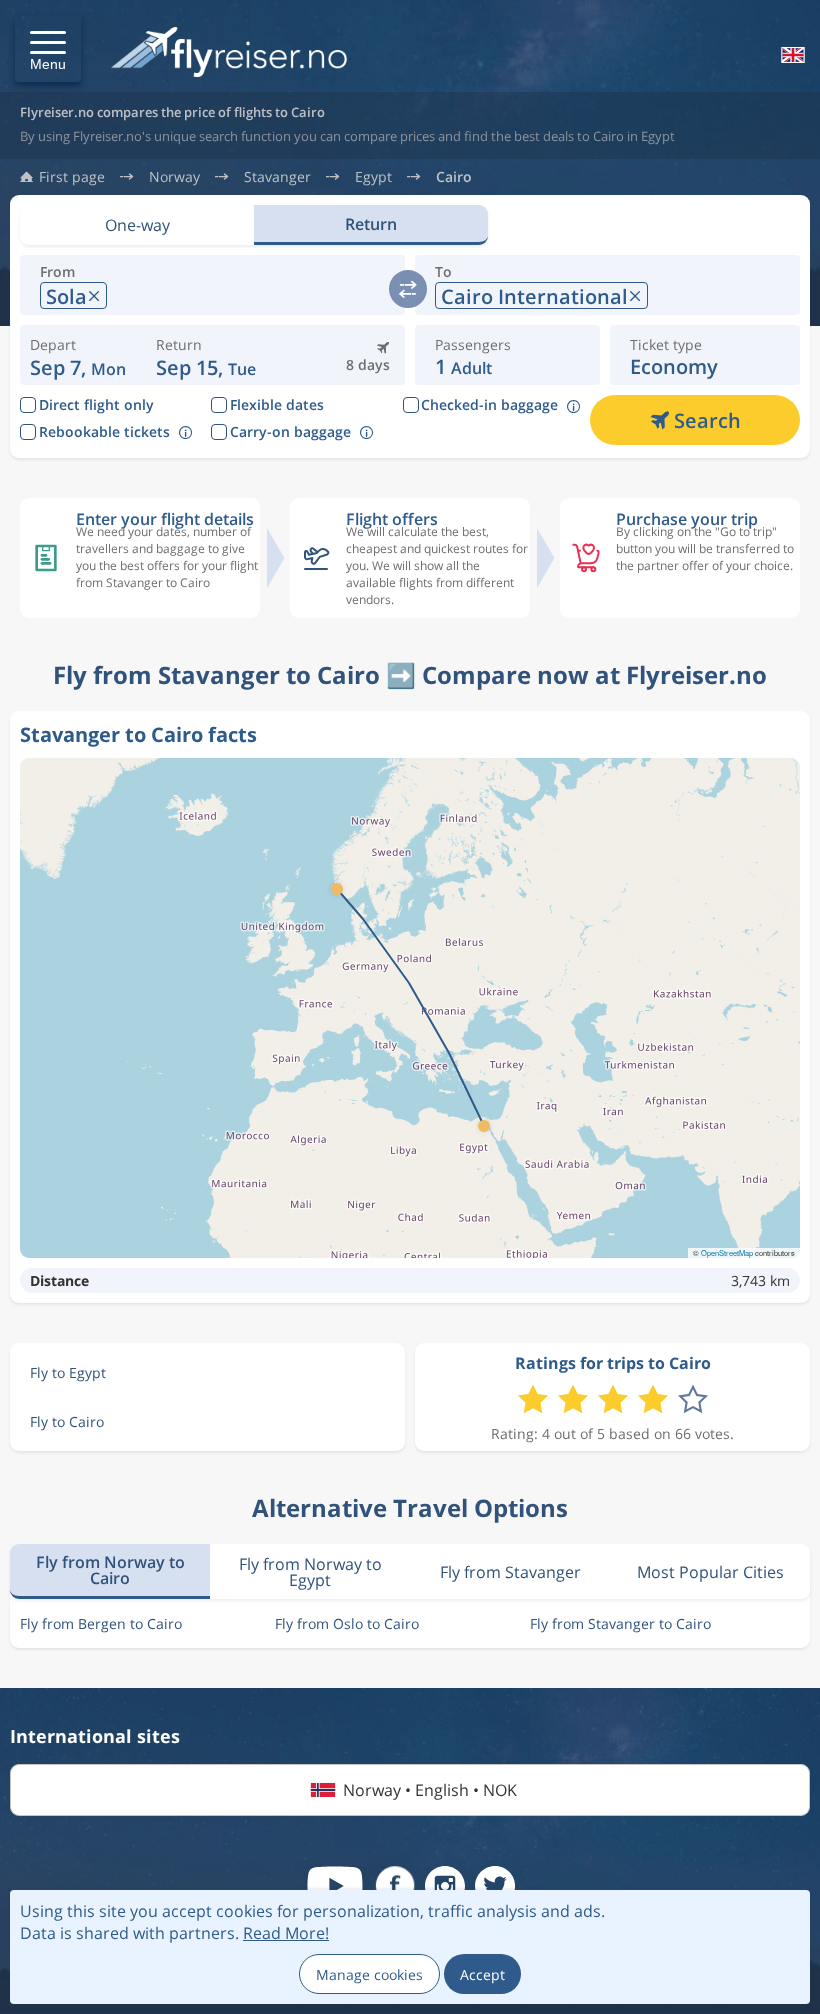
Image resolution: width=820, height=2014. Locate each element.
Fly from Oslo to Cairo (347, 1623)
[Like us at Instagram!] (445, 1886)
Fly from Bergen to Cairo (101, 1623)
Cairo (454, 177)
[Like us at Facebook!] (395, 1886)
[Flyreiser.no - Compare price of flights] (229, 53)
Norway (174, 177)
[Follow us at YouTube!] (335, 1886)
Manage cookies (369, 1974)
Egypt (373, 177)
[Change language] (791, 55)
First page (72, 177)
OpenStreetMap (727, 1252)
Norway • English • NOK (430, 1790)
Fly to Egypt (68, 1372)
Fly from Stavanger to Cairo (620, 1623)
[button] (48, 49)
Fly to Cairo (67, 1421)
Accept (482, 1974)
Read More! (286, 1933)
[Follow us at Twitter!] (495, 1886)
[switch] (408, 289)
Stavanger (277, 177)
